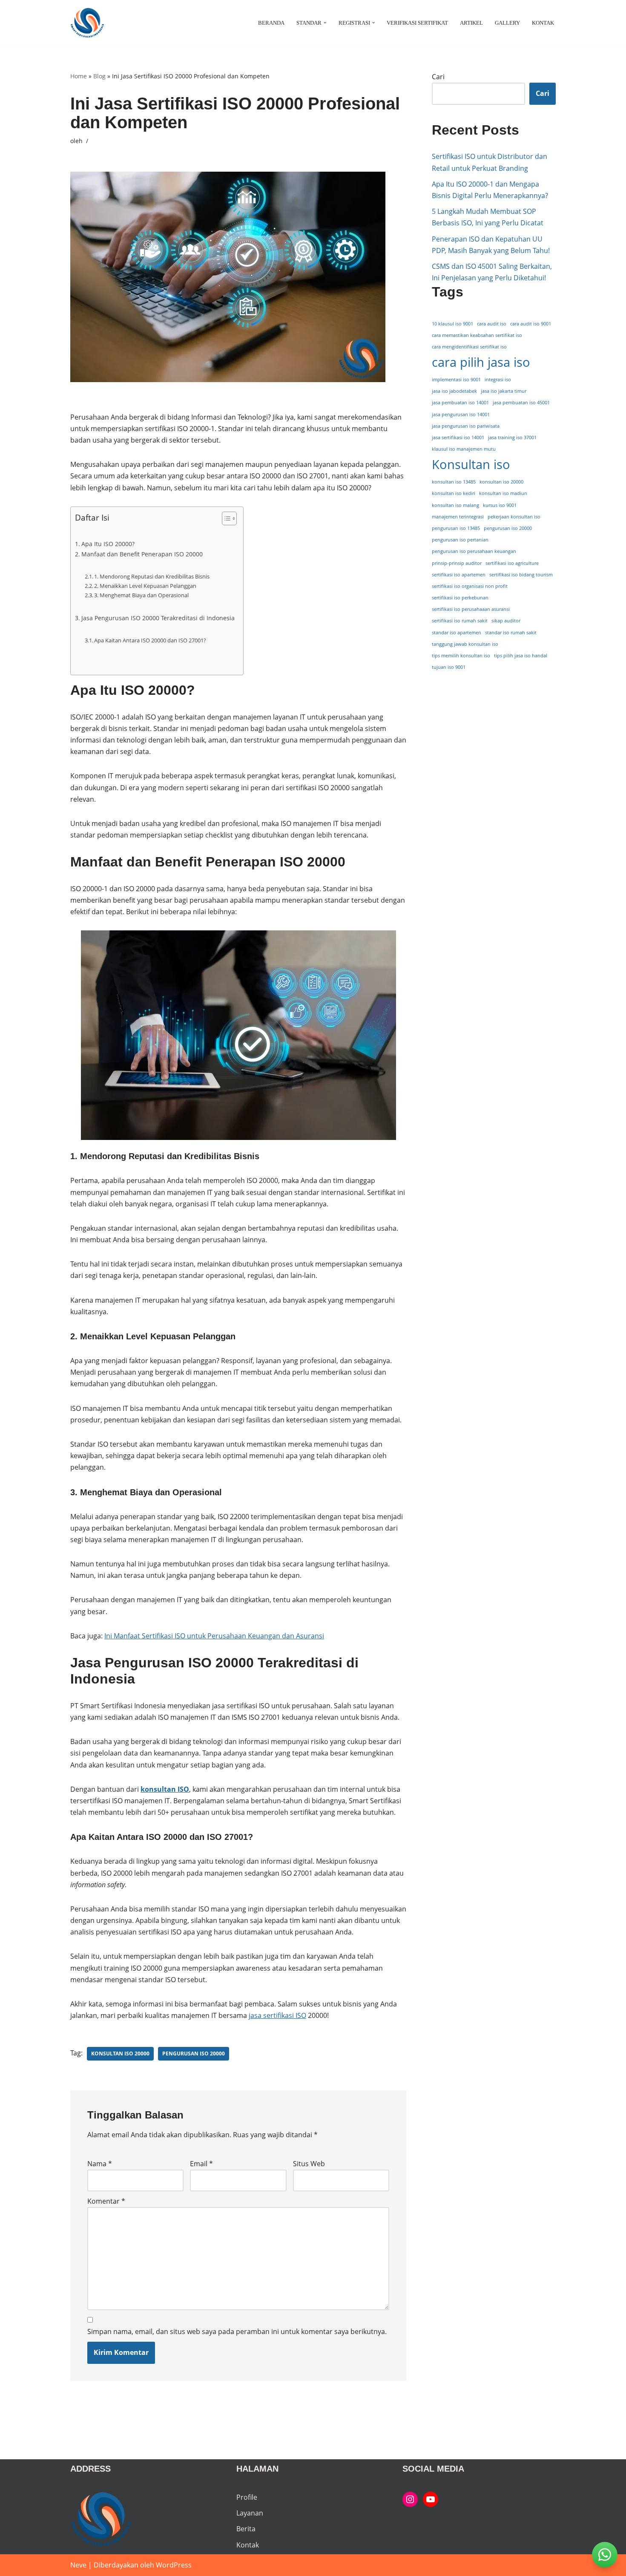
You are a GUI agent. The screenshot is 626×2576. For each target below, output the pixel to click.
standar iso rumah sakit (511, 633)
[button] (325, 23)
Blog (99, 76)
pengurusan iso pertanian (460, 540)
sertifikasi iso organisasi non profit (470, 586)
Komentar (106, 2201)
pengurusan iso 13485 (456, 528)
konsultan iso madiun (503, 493)
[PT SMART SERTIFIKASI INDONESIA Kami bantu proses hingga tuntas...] (87, 23)
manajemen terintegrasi (458, 517)
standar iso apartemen (457, 633)
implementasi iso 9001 (456, 380)
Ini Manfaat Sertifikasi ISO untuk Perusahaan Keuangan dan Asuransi (214, 1636)
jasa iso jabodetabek (454, 391)
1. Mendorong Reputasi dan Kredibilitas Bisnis (152, 576)
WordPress (174, 2565)
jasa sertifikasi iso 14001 (458, 437)
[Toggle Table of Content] (225, 518)
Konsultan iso (471, 464)
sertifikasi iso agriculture (512, 563)
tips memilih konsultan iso (461, 656)
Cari (438, 77)
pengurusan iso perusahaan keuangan (474, 551)
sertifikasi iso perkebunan (460, 598)
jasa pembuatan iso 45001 (521, 403)
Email (201, 2164)
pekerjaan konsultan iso (514, 517)
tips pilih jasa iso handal (521, 656)
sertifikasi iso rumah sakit (460, 621)
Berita (246, 2529)
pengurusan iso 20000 (194, 2054)
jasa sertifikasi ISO (277, 2015)
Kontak (543, 23)
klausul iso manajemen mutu (464, 449)
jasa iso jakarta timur (504, 391)
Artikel (471, 23)
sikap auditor (506, 621)
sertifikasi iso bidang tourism (521, 575)
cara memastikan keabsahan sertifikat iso (477, 335)
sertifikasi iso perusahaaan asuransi (471, 609)
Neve (78, 2565)
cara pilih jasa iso (481, 362)
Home (79, 76)
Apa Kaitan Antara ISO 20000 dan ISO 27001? (150, 640)
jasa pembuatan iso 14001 (460, 403)
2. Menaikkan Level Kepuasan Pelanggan (145, 586)
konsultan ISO (165, 1789)
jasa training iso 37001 (512, 437)
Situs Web (309, 2164)
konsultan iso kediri (454, 493)
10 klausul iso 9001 (452, 324)
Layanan (250, 2513)
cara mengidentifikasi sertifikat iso (469, 347)
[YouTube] (431, 2499)
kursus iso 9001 (500, 505)
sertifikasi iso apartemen (459, 575)
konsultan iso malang (455, 505)
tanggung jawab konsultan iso (465, 644)
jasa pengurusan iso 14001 (461, 414)
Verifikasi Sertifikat (417, 23)
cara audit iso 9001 (531, 324)
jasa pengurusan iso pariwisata (466, 426)
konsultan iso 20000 (120, 2054)
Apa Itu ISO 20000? (108, 544)
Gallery (507, 23)
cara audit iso (492, 324)
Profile (247, 2497)
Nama (100, 2164)
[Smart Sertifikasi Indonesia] (410, 2499)
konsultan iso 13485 (454, 482)
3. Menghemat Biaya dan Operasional (141, 595)
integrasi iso (498, 380)
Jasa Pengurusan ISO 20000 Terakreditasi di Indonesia (158, 618)
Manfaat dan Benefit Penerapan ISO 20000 (142, 554)
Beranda (271, 23)
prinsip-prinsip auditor (457, 563)
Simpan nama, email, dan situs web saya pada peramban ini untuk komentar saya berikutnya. (237, 2331)
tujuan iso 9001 (449, 667)
